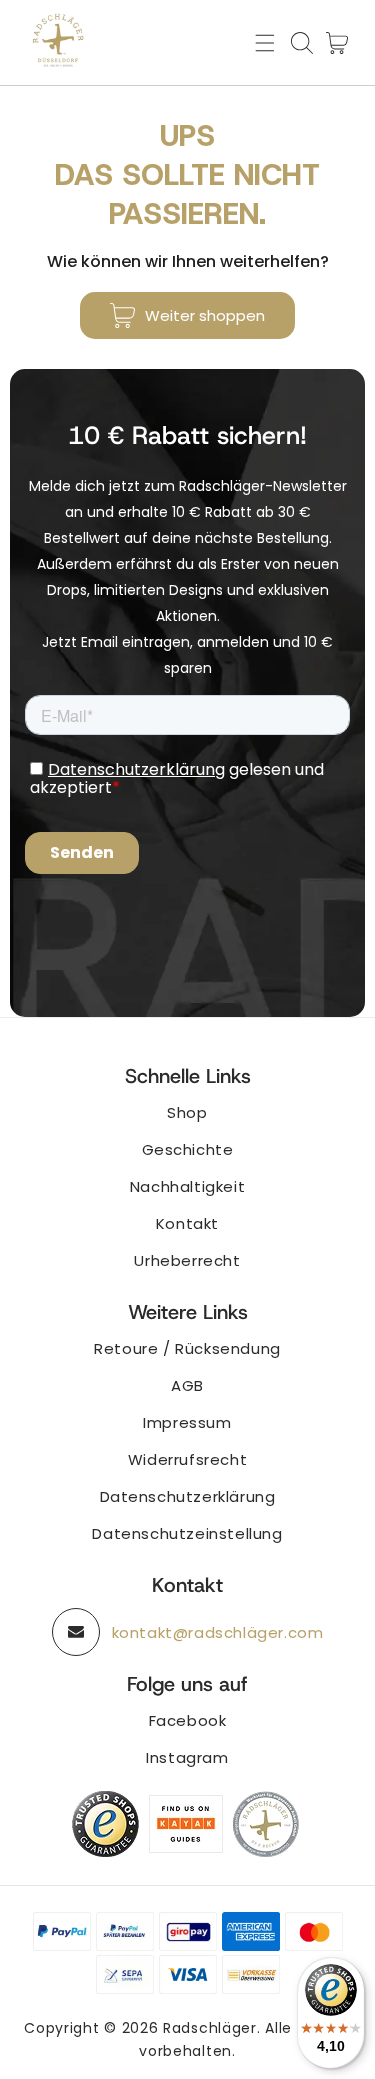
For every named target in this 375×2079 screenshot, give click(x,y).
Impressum (187, 1422)
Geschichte (188, 1149)
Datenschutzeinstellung (187, 1533)
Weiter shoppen (205, 315)
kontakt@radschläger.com (218, 1632)
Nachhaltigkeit (187, 1186)
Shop (187, 1112)
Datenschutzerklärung (188, 1496)
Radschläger (210, 2028)
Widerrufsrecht (187, 1459)
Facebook (188, 1720)
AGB (187, 1385)
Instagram (187, 1757)
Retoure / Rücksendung (187, 1348)
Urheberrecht (187, 1260)
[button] (265, 43)
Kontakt (187, 1223)
